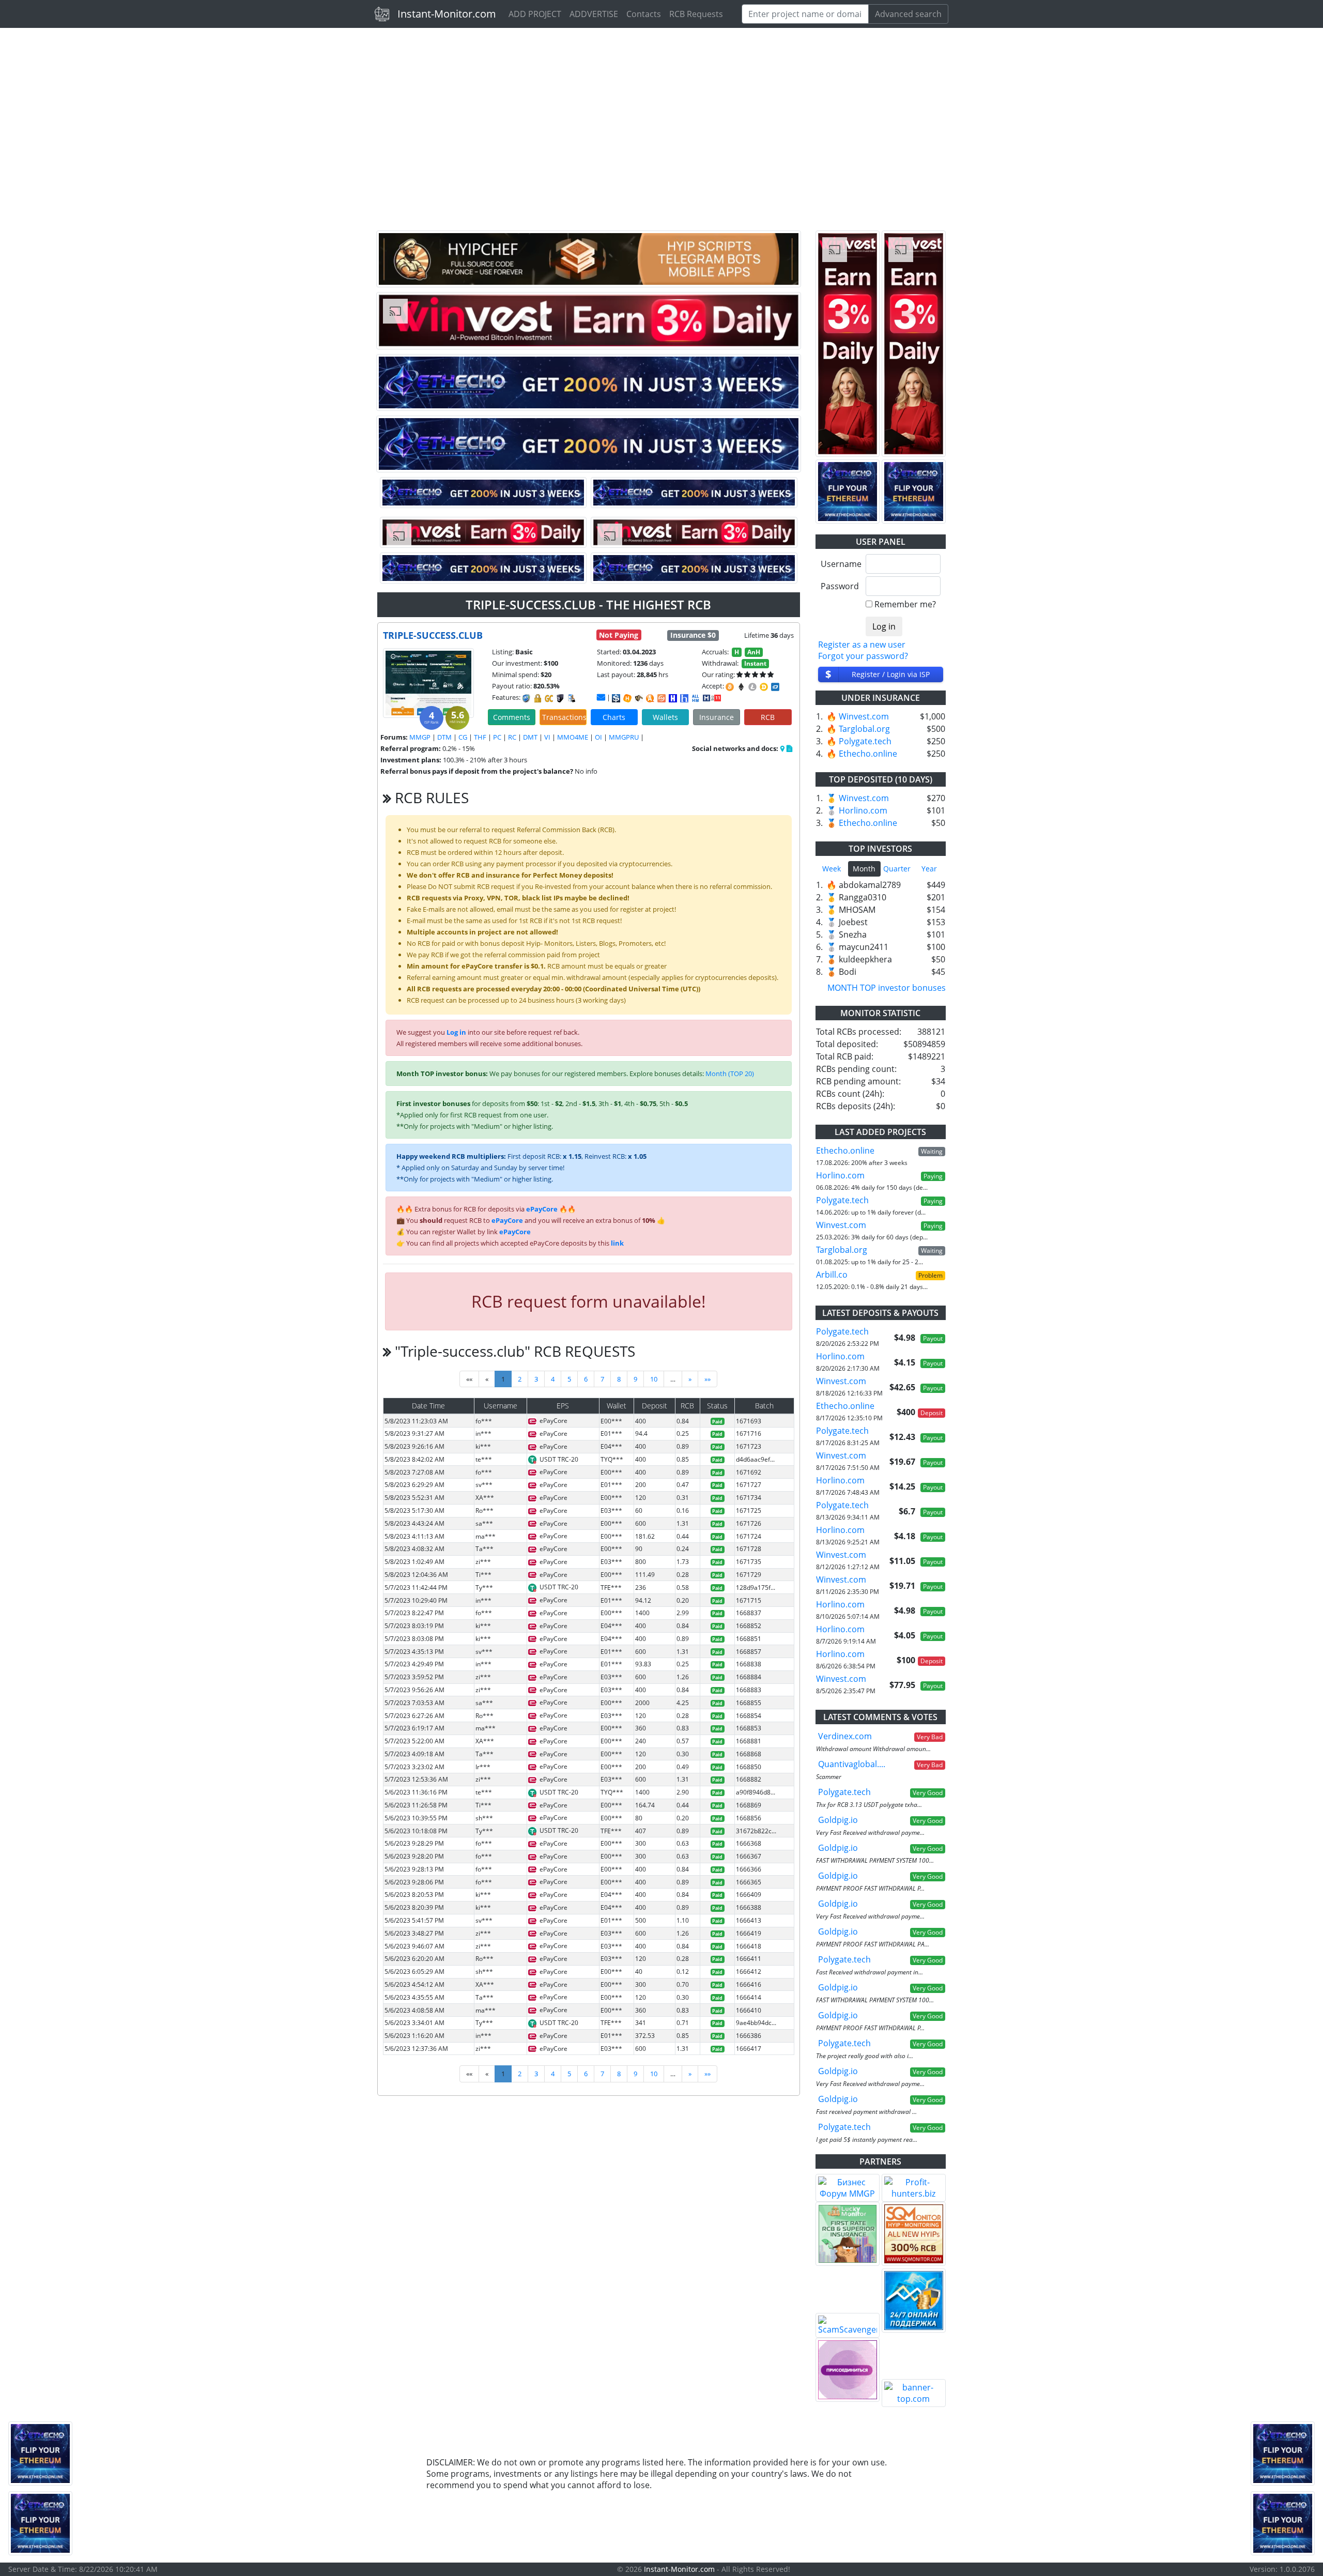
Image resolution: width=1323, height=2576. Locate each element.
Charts (614, 717)
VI (547, 737)
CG (463, 737)
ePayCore (542, 1209)
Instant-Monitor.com (447, 14)
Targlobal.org (864, 729)
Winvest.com (864, 716)
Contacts (644, 14)
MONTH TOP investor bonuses (887, 988)
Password (840, 586)
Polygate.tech (865, 741)
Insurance (717, 717)
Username (840, 564)
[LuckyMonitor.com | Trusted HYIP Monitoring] (848, 2234)
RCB (768, 717)
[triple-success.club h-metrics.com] (627, 698)
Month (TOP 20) (730, 1074)
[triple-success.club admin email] (601, 697)
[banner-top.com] (914, 2393)
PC (497, 737)
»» (707, 1379)
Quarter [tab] (897, 869)
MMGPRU (624, 737)
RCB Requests (696, 14)
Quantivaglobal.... (852, 1764)
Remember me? (905, 604)
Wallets (665, 717)
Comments (512, 717)
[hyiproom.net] (848, 2370)
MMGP (420, 737)
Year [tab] (929, 869)
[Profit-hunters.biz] (914, 2188)
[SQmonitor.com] (914, 2234)
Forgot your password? (863, 656)
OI (598, 737)
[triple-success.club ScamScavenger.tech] (639, 698)
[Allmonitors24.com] (650, 698)
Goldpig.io (838, 1820)
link (617, 1243)
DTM (444, 737)
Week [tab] (832, 869)
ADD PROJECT (535, 14)
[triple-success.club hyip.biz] (712, 697)
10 (654, 1379)
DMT (530, 737)
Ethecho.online (868, 754)
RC (512, 737)
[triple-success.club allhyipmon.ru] (673, 698)
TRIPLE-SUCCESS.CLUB (433, 635)
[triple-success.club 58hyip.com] (684, 698)
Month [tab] (864, 869)
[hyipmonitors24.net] (661, 698)
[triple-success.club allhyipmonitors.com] (696, 698)
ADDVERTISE (594, 14)
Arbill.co (832, 1275)
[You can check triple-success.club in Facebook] (783, 748)
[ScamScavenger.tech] (848, 2325)
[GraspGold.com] (914, 2301)
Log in (456, 1032)
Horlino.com (863, 810)
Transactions (564, 717)
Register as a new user (862, 645)
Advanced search (908, 14)
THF (480, 737)
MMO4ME (573, 737)
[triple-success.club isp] (616, 698)
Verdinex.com (845, 1736)
